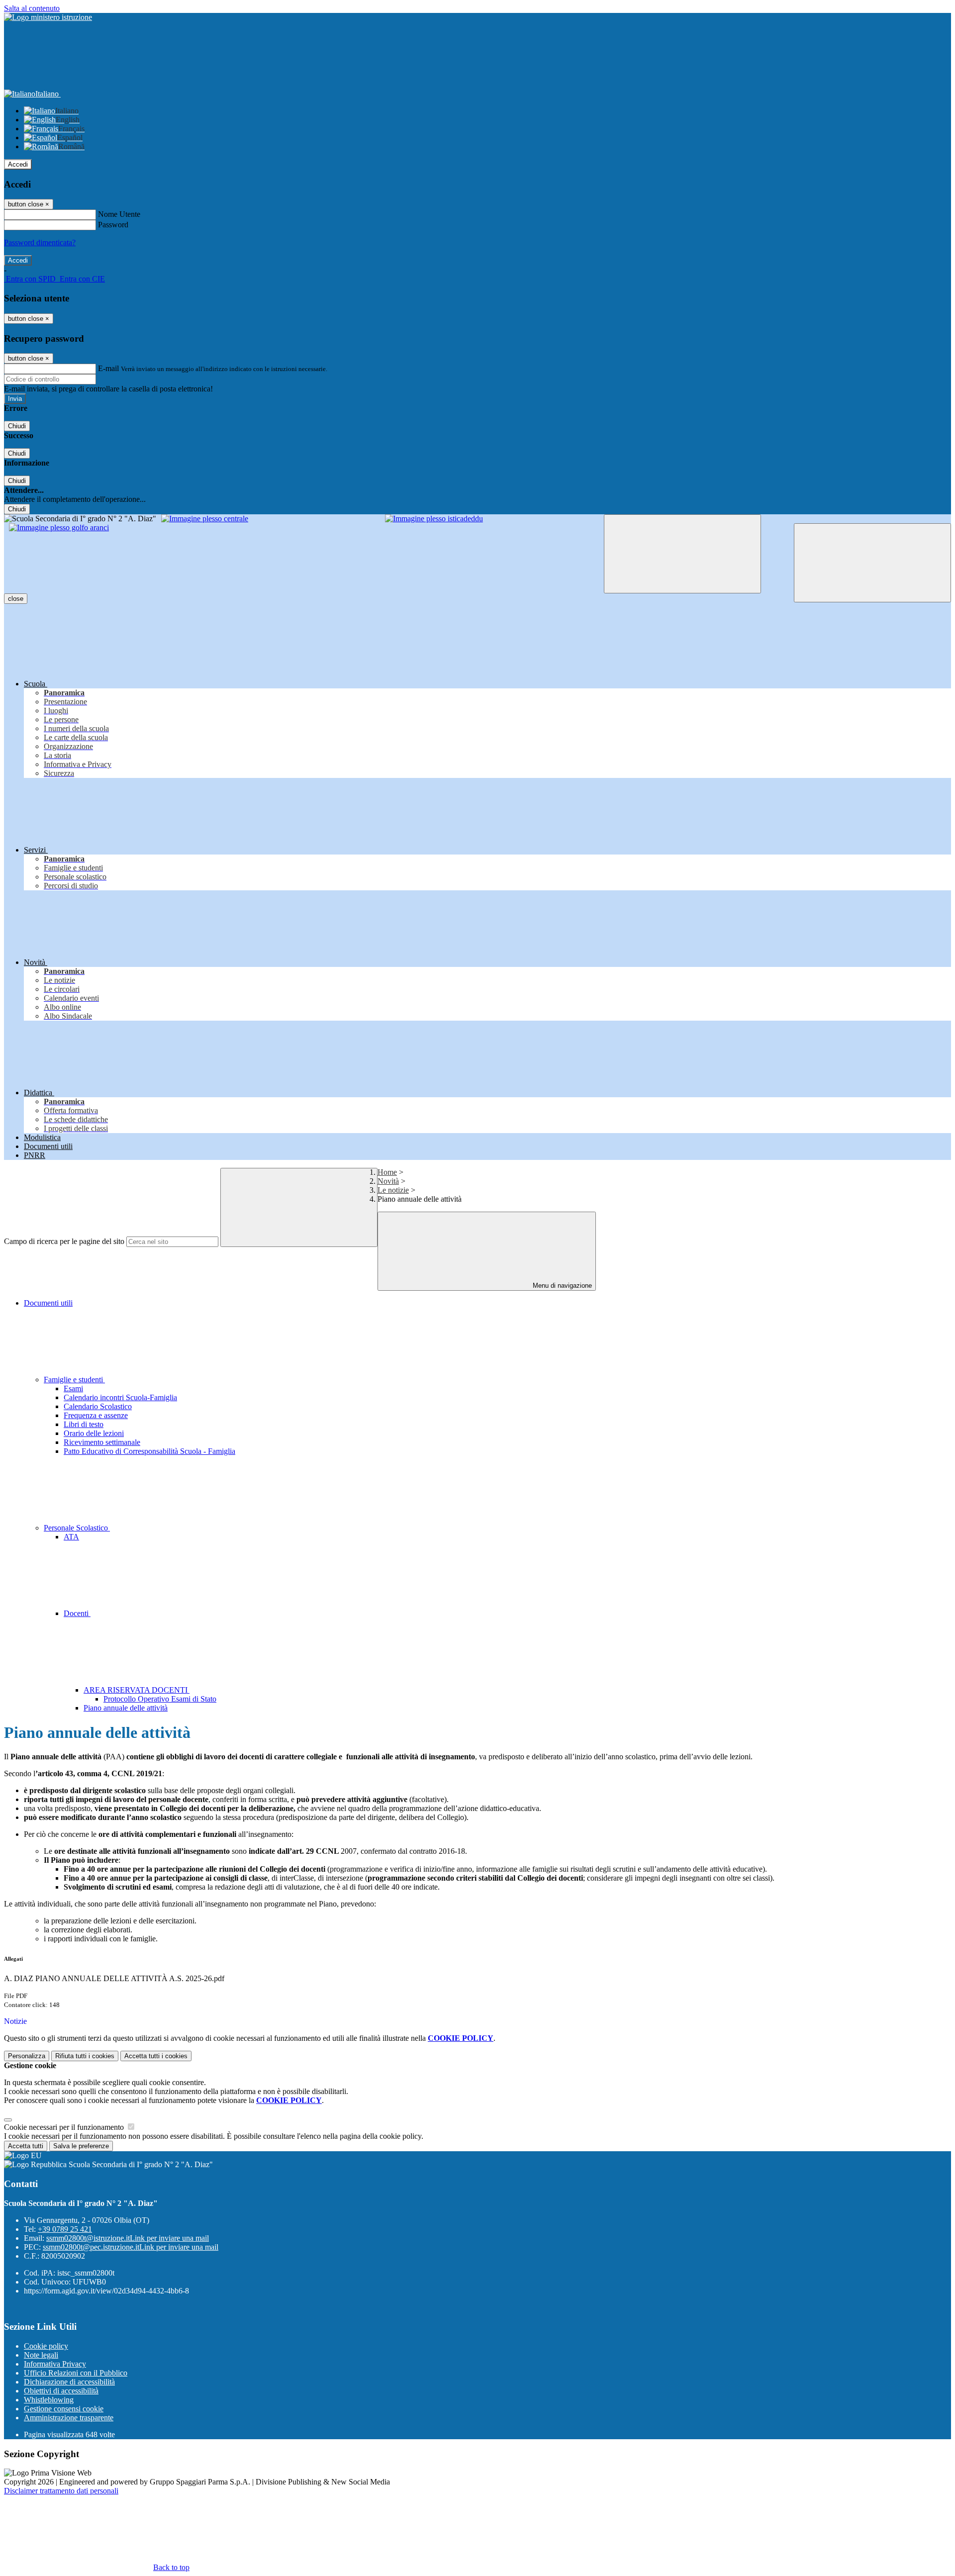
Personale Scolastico (77, 1528)
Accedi (18, 164)
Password (113, 225)
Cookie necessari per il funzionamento (65, 2127)
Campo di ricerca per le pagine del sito (64, 1241)
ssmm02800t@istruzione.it (128, 2238)
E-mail (108, 368)
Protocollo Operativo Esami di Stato (160, 1699)
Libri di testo (84, 1424)
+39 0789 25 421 (65, 2229)
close (16, 599)
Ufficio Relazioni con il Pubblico (76, 2373)
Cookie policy (46, 2346)
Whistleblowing (49, 2400)
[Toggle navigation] (682, 554)
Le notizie (393, 1190)
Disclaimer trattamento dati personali (61, 2491)
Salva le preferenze (81, 2146)
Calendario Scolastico (98, 1406)
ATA (71, 1537)
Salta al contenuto (32, 8)
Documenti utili (48, 1303)
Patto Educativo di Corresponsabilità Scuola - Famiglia (149, 1451)
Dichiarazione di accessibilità (69, 2382)
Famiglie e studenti (74, 1380)
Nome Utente (119, 214)
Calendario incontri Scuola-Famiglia (120, 1397)
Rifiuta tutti (85, 2056)
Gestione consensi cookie (64, 2409)
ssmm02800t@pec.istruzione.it (131, 2247)
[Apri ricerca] (872, 563)
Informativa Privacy (55, 2364)
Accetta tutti (156, 2056)
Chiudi (17, 426)
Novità (388, 1181)
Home (387, 1172)
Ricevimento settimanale (102, 1442)
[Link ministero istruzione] (48, 17)
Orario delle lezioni (94, 1433)
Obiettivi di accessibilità (61, 2391)
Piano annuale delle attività (126, 1708)
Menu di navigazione (561, 1286)
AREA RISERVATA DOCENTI (137, 1690)
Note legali (41, 2355)
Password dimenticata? (40, 242)
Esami (73, 1388)
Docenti (77, 1613)
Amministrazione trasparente (69, 2418)
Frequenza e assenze (96, 1415)
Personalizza (27, 2056)
